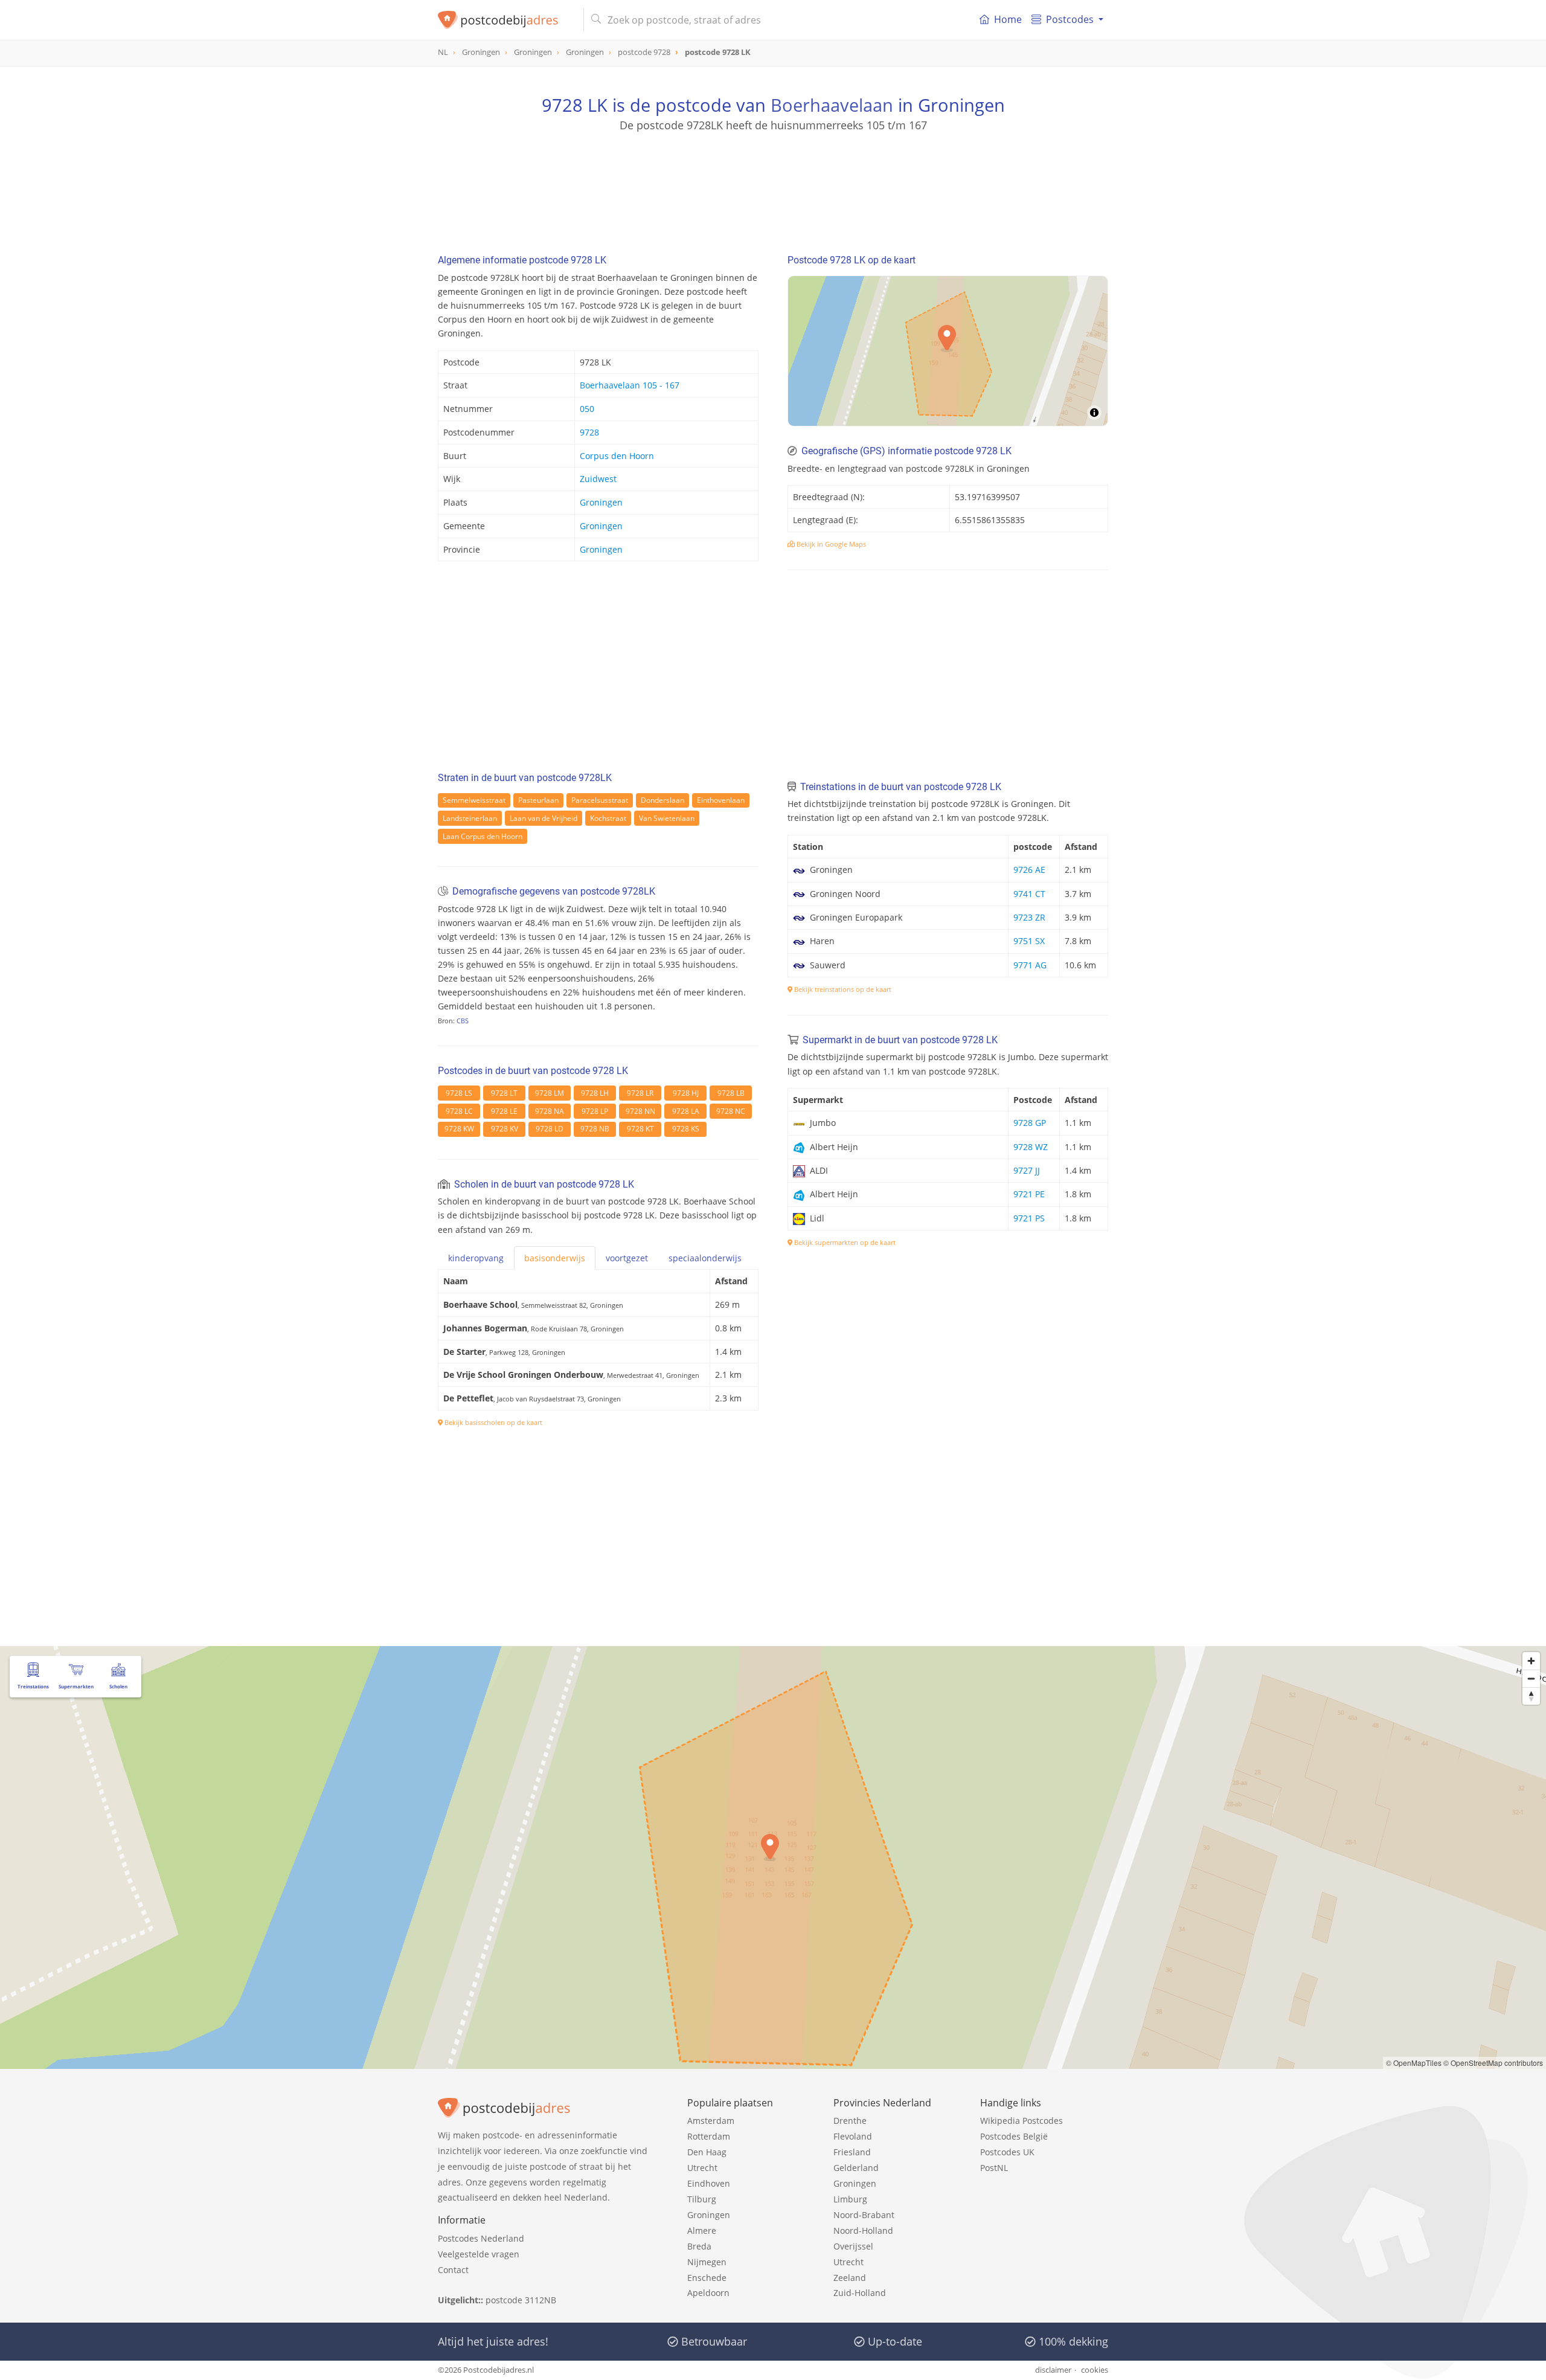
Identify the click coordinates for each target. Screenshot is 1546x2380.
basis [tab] (555, 1258)
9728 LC (459, 1111)
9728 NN (640, 1111)
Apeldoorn (708, 2293)
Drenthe (850, 2121)
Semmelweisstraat (474, 800)
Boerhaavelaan (832, 105)
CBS (463, 1021)
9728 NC (731, 1111)
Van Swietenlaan (667, 818)
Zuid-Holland (860, 2293)
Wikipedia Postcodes (1022, 2121)
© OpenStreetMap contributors (1493, 2063)
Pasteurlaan (538, 800)
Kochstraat (608, 818)
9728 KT (640, 1129)
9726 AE (1029, 870)
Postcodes (1070, 19)
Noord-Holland (863, 2230)
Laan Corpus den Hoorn (483, 836)
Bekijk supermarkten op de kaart (844, 1242)
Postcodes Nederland (481, 2238)
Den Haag (707, 2152)
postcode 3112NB (521, 2300)
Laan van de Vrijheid (544, 818)
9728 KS (686, 1129)
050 (587, 409)
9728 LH (595, 1093)
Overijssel (853, 2246)
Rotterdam (709, 2136)
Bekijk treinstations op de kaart (842, 989)
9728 (589, 432)
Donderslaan (662, 800)
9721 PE (1029, 1194)
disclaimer (1053, 2370)
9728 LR (640, 1093)
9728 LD (550, 1129)
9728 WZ (1031, 1147)
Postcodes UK (1007, 2152)
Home (1008, 19)
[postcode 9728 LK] (506, 20)
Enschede (707, 2278)
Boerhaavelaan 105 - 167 (630, 385)
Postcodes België (1014, 2136)
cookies (1095, 2370)
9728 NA (550, 1111)
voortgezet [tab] (627, 1258)
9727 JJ (1027, 1170)
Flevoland (853, 2136)
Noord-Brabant (864, 2215)
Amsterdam (711, 2121)
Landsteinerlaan (470, 818)
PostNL (994, 2168)
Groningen (601, 502)
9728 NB (595, 1129)
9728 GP (1030, 1123)
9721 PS (1029, 1218)
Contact (453, 2270)
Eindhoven (709, 2183)
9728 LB (731, 1093)
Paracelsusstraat (600, 800)
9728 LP (595, 1111)
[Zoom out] (1531, 1678)
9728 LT (504, 1093)
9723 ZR (1029, 917)
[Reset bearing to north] (1531, 1696)
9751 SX (1029, 941)
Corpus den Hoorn (617, 456)
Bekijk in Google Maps (830, 544)
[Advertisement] (773, 187)
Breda (699, 2246)
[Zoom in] (1531, 1661)
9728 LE (504, 1111)
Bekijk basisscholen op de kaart (492, 1422)
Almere (702, 2230)
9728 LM (550, 1093)
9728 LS (459, 1093)
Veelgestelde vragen (479, 2254)
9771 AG (1030, 965)
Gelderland (856, 2168)
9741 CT (1029, 894)
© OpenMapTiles (1414, 2063)
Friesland (852, 2152)
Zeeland (850, 2278)
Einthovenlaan (721, 800)
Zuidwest (598, 479)
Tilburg (702, 2199)
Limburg (850, 2199)
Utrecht (702, 2168)
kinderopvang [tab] (476, 1258)
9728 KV (505, 1129)
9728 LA (686, 1111)
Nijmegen (707, 2262)
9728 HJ (686, 1093)
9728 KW (459, 1129)
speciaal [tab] (705, 1258)
